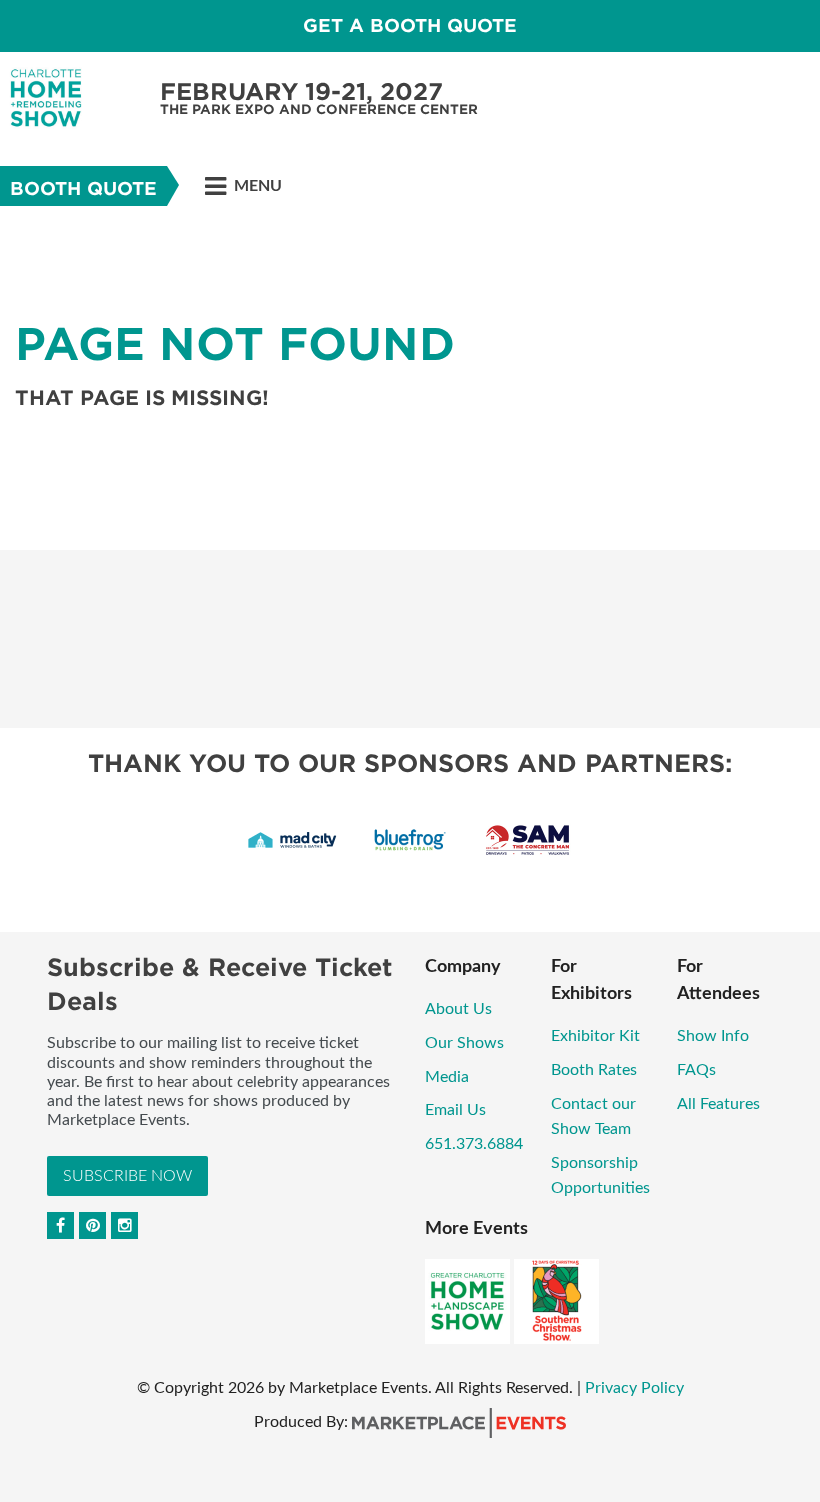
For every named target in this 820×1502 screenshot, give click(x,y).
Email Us (455, 1110)
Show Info (713, 1036)
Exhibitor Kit (595, 1036)
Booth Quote (83, 188)
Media (447, 1077)
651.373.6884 (474, 1144)
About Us (458, 1009)
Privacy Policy (634, 1388)
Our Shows (464, 1043)
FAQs (696, 1070)
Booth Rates (594, 1070)
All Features (718, 1104)
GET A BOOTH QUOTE (410, 25)
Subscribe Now (127, 1176)
